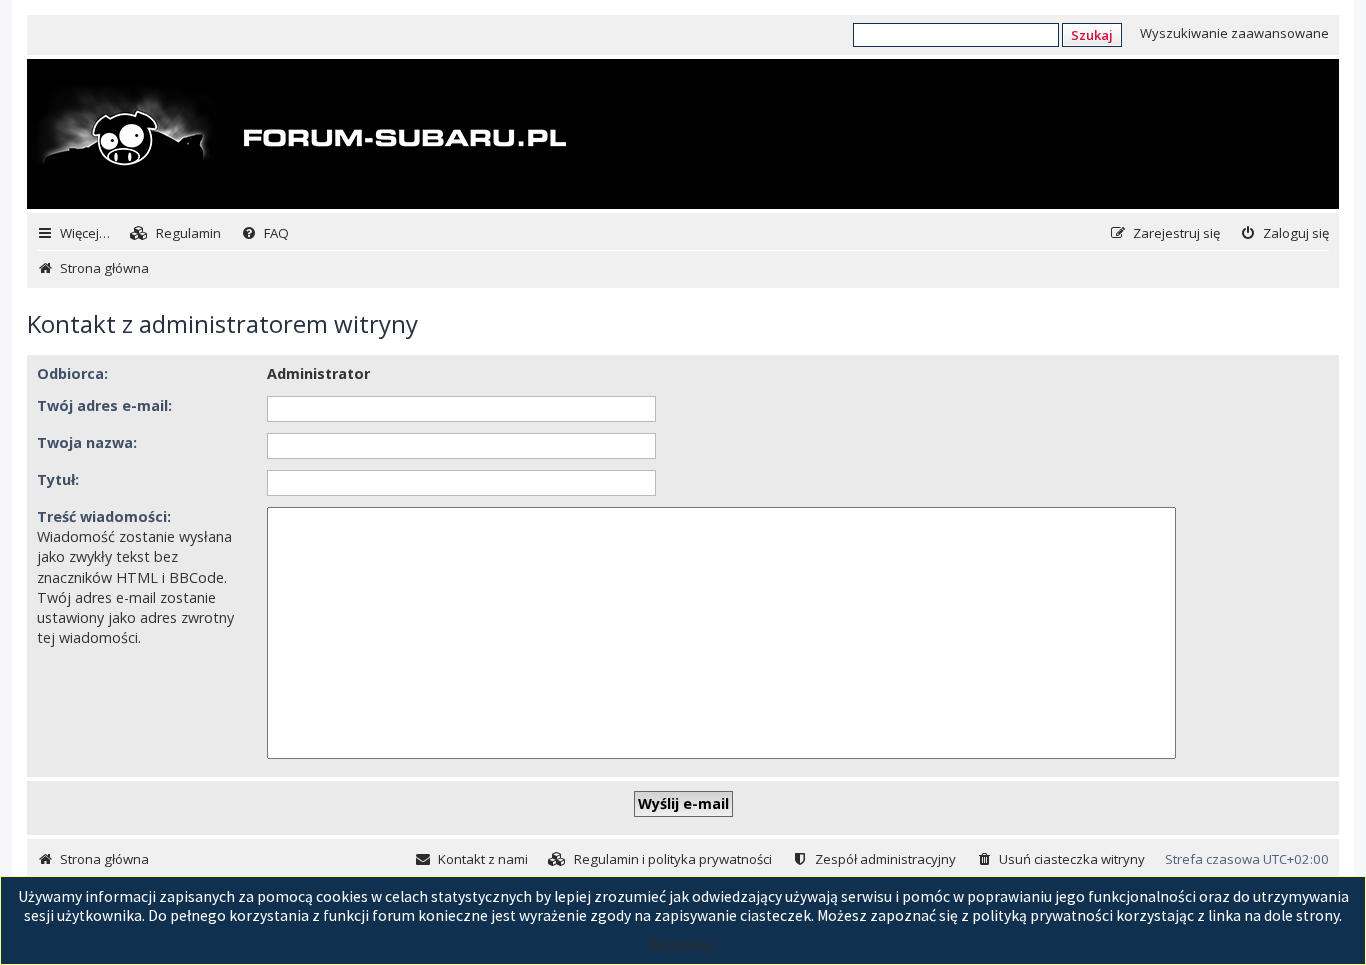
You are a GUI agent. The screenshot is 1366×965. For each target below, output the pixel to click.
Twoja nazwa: (87, 442)
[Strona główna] (299, 136)
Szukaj (1092, 35)
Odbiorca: (72, 373)
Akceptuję (683, 944)
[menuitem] (175, 233)
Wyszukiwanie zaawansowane (1234, 33)
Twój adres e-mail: (104, 405)
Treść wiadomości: (104, 516)
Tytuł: (58, 479)
